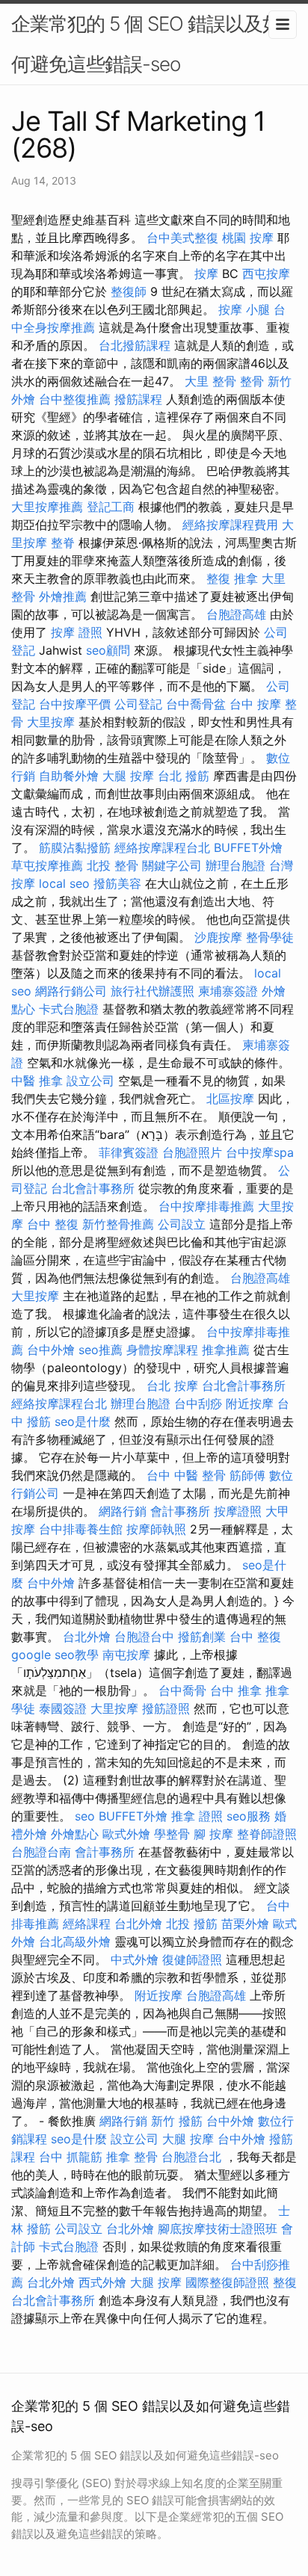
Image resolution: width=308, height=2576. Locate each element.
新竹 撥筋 (177, 2121)
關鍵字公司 (172, 865)
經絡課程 (87, 1924)
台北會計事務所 (93, 1188)
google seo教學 (55, 1655)
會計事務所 (180, 1511)
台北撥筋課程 (135, 345)
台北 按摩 (172, 1386)
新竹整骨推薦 (118, 1224)
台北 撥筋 (184, 776)
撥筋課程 (138, 399)
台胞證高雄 (236, 614)
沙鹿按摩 (218, 937)
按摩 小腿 (244, 309)
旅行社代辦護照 (153, 991)
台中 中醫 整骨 (186, 1475)
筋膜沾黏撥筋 (75, 847)
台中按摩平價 (75, 704)
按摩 (206, 274)
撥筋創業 (202, 1637)
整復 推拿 (232, 578)
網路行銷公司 (71, 991)
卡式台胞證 (69, 1009)
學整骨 (172, 1834)
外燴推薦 (63, 596)
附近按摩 (250, 1403)
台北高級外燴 (75, 1942)
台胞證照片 (192, 1152)
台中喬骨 (182, 1690)
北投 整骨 (113, 865)
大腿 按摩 (128, 776)
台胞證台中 (144, 1637)
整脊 (63, 543)
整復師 (129, 291)
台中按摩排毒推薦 (206, 1206)
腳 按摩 (213, 1834)
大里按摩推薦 (47, 507)
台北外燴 (87, 1637)
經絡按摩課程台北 (162, 847)
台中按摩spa (260, 1152)
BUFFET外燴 (248, 847)
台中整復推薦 (75, 399)
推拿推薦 (226, 1350)
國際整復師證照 (227, 2282)
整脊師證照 (267, 1834)
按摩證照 (238, 1511)
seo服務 (249, 1816)
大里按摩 (51, 722)
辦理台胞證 (235, 865)
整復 (285, 2282)
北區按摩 (230, 1099)
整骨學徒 (270, 937)
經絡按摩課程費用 (230, 525)
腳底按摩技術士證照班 (218, 2228)
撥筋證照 (166, 1708)
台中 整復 (53, 1224)
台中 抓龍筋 (71, 2157)
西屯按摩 (266, 274)
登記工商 (111, 507)
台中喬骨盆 (196, 704)
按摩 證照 (77, 632)
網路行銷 (123, 1511)
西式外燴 (102, 2282)
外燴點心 (75, 1834)
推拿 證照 (197, 1816)
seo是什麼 (83, 1421)
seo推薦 (101, 1350)
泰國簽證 (63, 1708)
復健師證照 (192, 1959)
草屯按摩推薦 (47, 865)
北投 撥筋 (192, 1924)
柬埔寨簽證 (228, 991)
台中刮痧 (198, 1403)
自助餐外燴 (69, 776)
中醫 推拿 (37, 1081)
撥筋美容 (117, 883)
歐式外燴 (126, 1834)
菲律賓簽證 (129, 1152)
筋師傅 (247, 1475)
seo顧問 (108, 650)
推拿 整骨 (132, 2157)
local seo (64, 883)
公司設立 (182, 1224)
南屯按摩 (126, 1655)
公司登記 (138, 704)
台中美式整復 (182, 238)
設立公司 (90, 1081)
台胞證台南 (41, 1852)
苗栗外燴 (245, 1924)
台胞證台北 (191, 2157)
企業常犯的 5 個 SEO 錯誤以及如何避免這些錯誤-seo (146, 44)
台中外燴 (51, 1350)
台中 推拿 (236, 1690)
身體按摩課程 (162, 1350)
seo (85, 1816)
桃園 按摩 (248, 238)
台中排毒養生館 (81, 1529)
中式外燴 (135, 1959)
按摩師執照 (156, 1529)
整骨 (252, 381)
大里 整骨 (210, 381)
